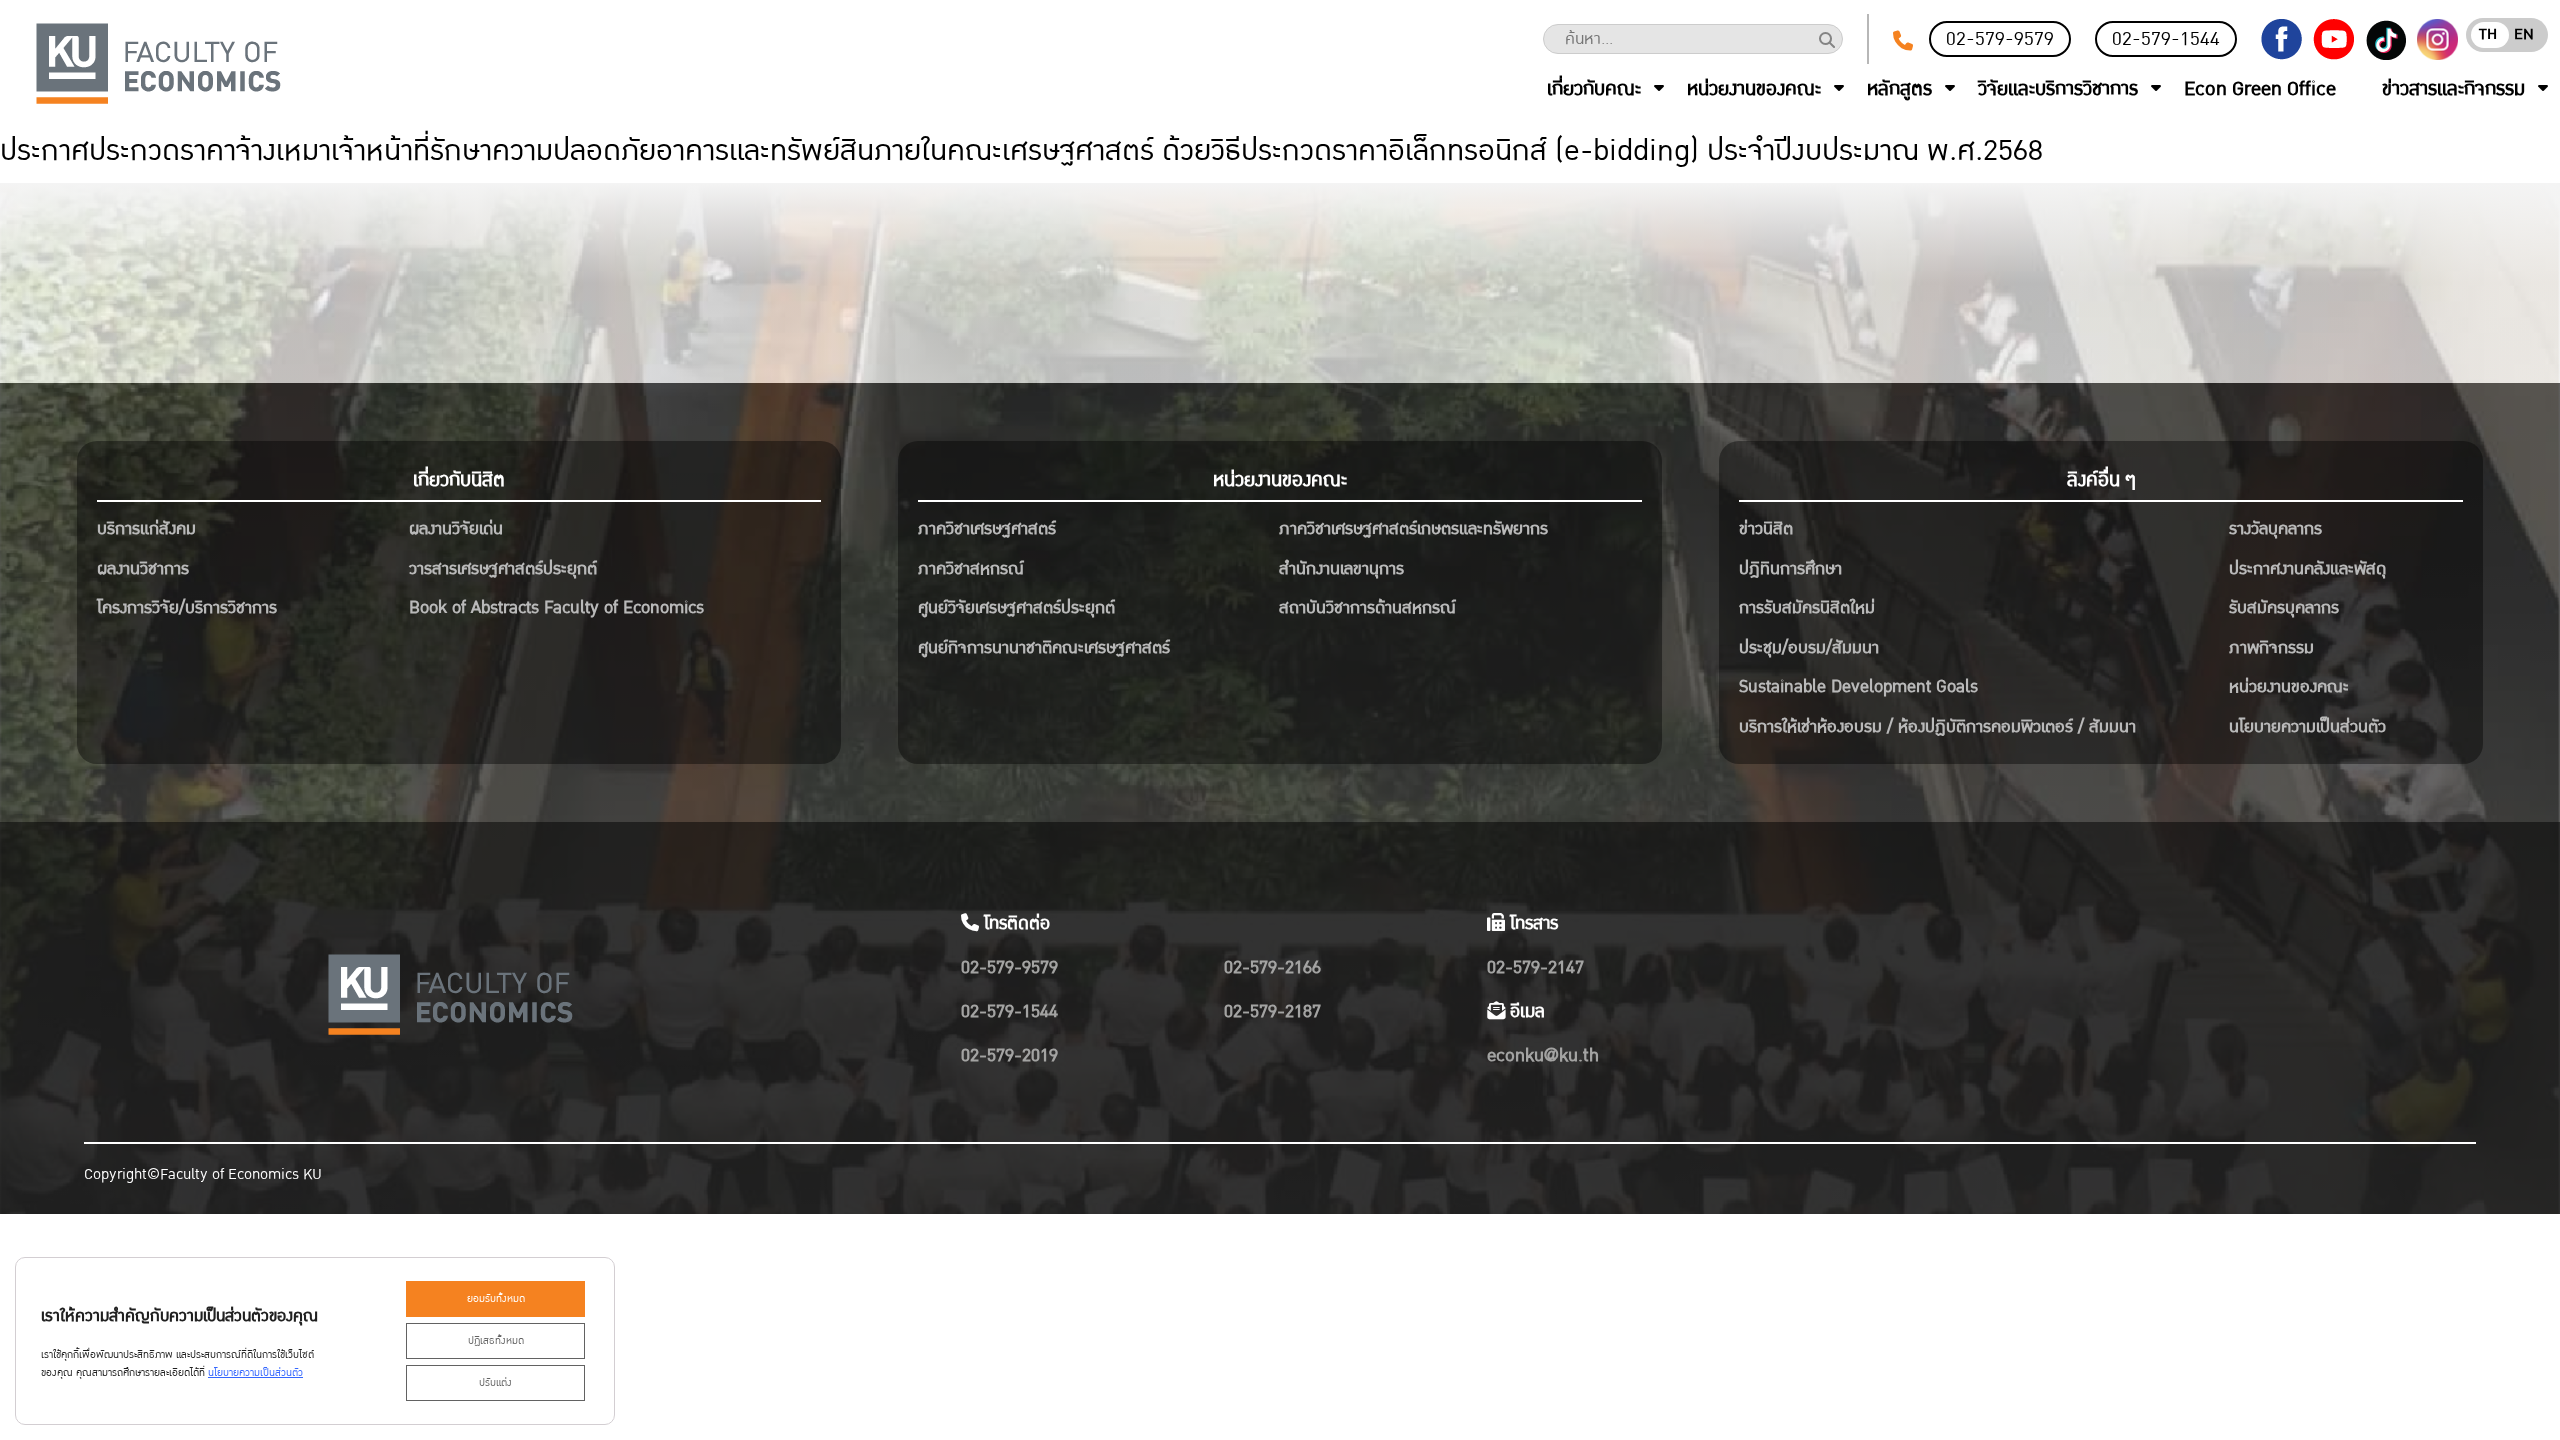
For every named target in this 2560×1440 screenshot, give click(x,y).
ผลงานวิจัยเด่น (456, 528)
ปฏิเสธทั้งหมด (496, 1341)
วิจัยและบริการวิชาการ (2058, 89)
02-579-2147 (1535, 967)
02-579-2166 (1272, 967)
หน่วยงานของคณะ (1754, 89)
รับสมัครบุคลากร (2284, 607)
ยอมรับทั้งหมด (496, 1299)
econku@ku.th (1543, 1055)
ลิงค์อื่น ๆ (2101, 480)
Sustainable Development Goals (1858, 686)
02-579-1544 (2166, 39)
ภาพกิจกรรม (2271, 647)
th (2488, 34)
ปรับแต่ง (495, 1383)
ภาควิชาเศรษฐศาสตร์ (987, 528)
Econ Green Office (2260, 89)
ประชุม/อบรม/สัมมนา (1809, 647)
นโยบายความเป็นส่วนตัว (2307, 726)
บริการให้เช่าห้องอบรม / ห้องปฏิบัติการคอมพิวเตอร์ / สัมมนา (1937, 726)
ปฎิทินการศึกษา (1790, 568)
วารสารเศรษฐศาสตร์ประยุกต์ (503, 568)
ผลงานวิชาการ (143, 568)
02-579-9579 (2000, 39)
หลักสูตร (1899, 89)
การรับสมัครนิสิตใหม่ (1807, 607)
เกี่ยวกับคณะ (1594, 89)
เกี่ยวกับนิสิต (459, 480)
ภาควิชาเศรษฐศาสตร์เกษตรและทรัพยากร (1413, 528)
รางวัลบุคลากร (2275, 528)
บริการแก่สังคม (146, 528)
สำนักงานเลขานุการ (1341, 568)
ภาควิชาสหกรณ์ (971, 568)
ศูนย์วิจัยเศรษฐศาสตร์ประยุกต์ (1016, 607)
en (2524, 34)
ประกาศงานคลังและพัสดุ (2307, 568)
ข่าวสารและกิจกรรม (2453, 89)
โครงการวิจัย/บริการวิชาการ (187, 607)
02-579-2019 (1009, 1055)
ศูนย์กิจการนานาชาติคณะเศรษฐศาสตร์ (1044, 647)
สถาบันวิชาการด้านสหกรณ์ (1367, 607)
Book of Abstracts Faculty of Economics (556, 607)
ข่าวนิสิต (1766, 528)
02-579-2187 (1272, 1011)
